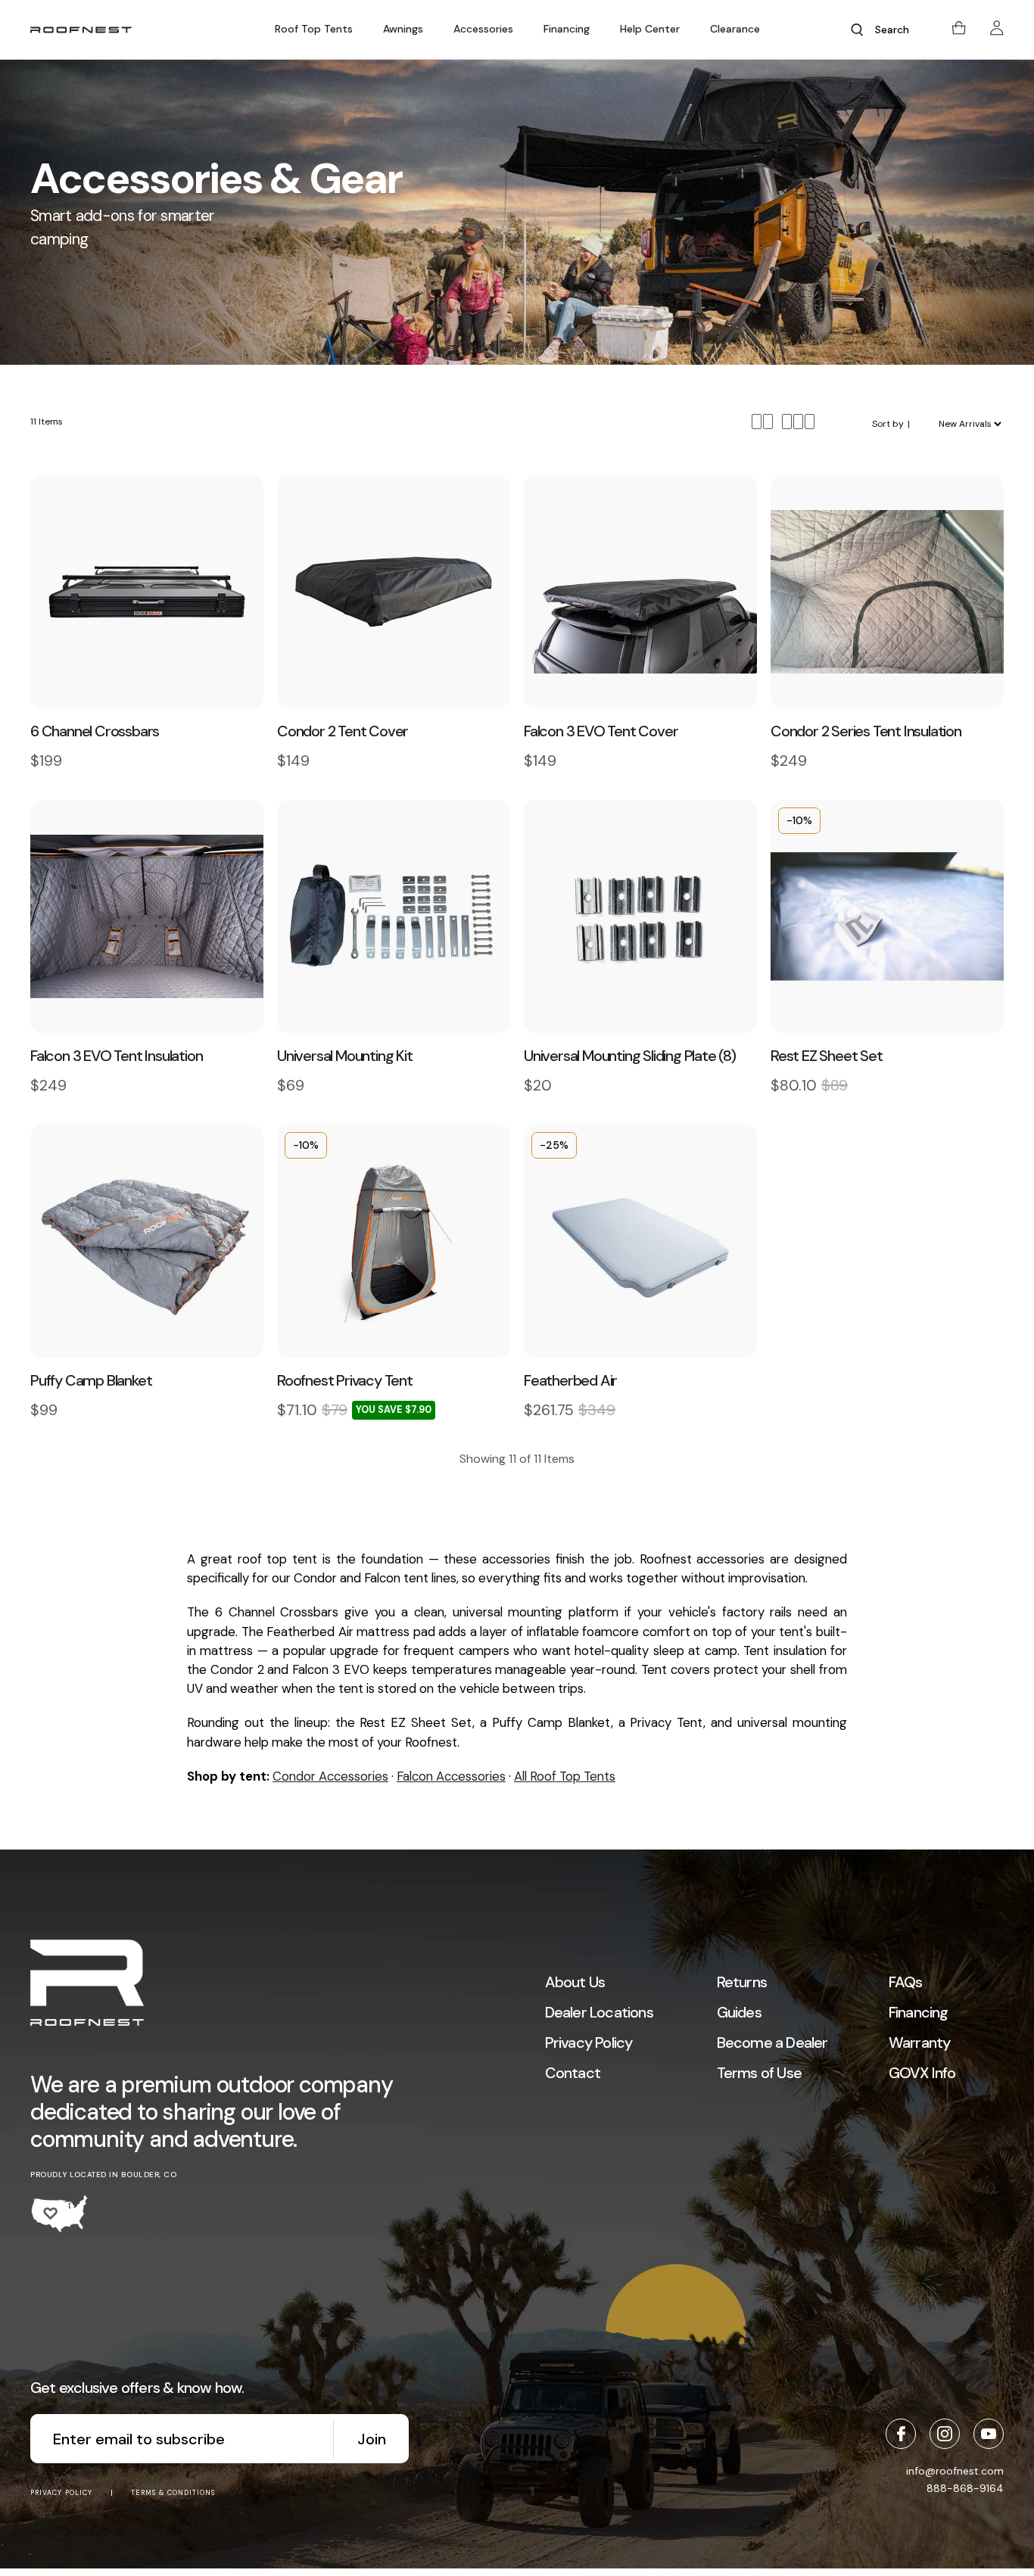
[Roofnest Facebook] (901, 2434)
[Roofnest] (81, 30)
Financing (567, 29)
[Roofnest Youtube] (989, 2434)
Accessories (483, 29)
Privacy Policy (589, 2042)
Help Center (650, 29)
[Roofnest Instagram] (945, 2434)
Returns (742, 1982)
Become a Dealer (772, 2042)
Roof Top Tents (314, 29)
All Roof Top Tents (565, 1776)
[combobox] (898, 30)
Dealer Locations (599, 2012)
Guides (739, 2012)
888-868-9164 (965, 2488)
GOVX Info (922, 2073)
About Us (575, 1982)
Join (372, 2439)
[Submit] (857, 30)
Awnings (403, 29)
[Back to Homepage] (87, 1985)
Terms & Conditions (173, 2493)
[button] (314, 29)
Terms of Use (759, 2073)
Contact (573, 2073)
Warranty (920, 2042)
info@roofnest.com (955, 2471)
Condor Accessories (330, 1776)
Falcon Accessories (451, 1776)
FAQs (906, 1982)
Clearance (735, 29)
